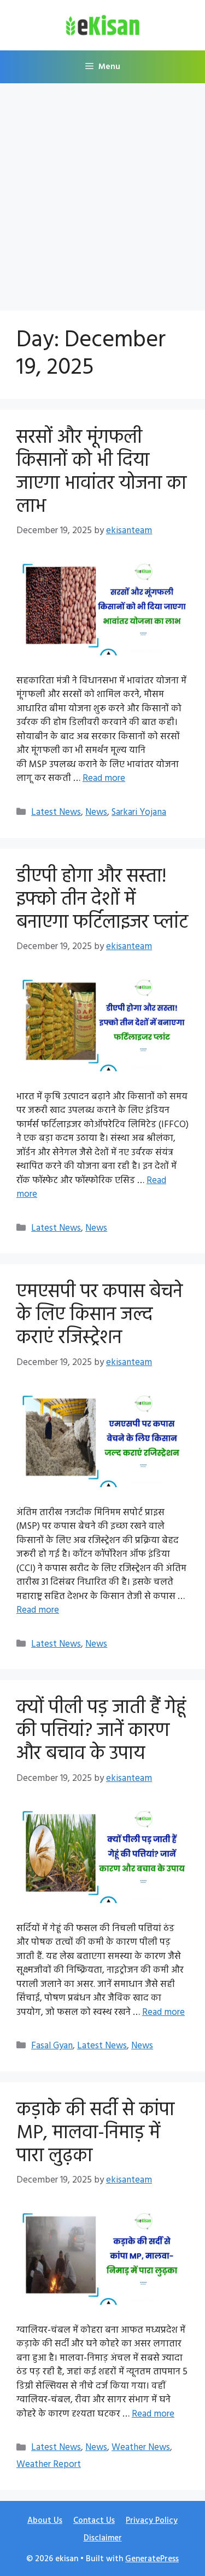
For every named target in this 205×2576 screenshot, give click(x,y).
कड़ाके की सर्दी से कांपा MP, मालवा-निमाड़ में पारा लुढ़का (95, 2133)
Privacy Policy (152, 2521)
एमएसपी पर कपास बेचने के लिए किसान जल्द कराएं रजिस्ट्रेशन (99, 1315)
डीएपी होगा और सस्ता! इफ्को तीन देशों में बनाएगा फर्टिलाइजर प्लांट (102, 900)
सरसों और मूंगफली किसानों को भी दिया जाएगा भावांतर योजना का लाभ (101, 472)
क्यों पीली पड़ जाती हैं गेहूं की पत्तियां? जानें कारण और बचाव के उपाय (101, 1731)
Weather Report (49, 2464)
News (96, 812)
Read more (104, 778)
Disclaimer (103, 2538)
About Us (45, 2521)
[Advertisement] (102, 192)
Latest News (56, 812)
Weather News (141, 2448)
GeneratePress (152, 2559)
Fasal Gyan (52, 2046)
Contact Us (94, 2521)
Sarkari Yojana (139, 812)
